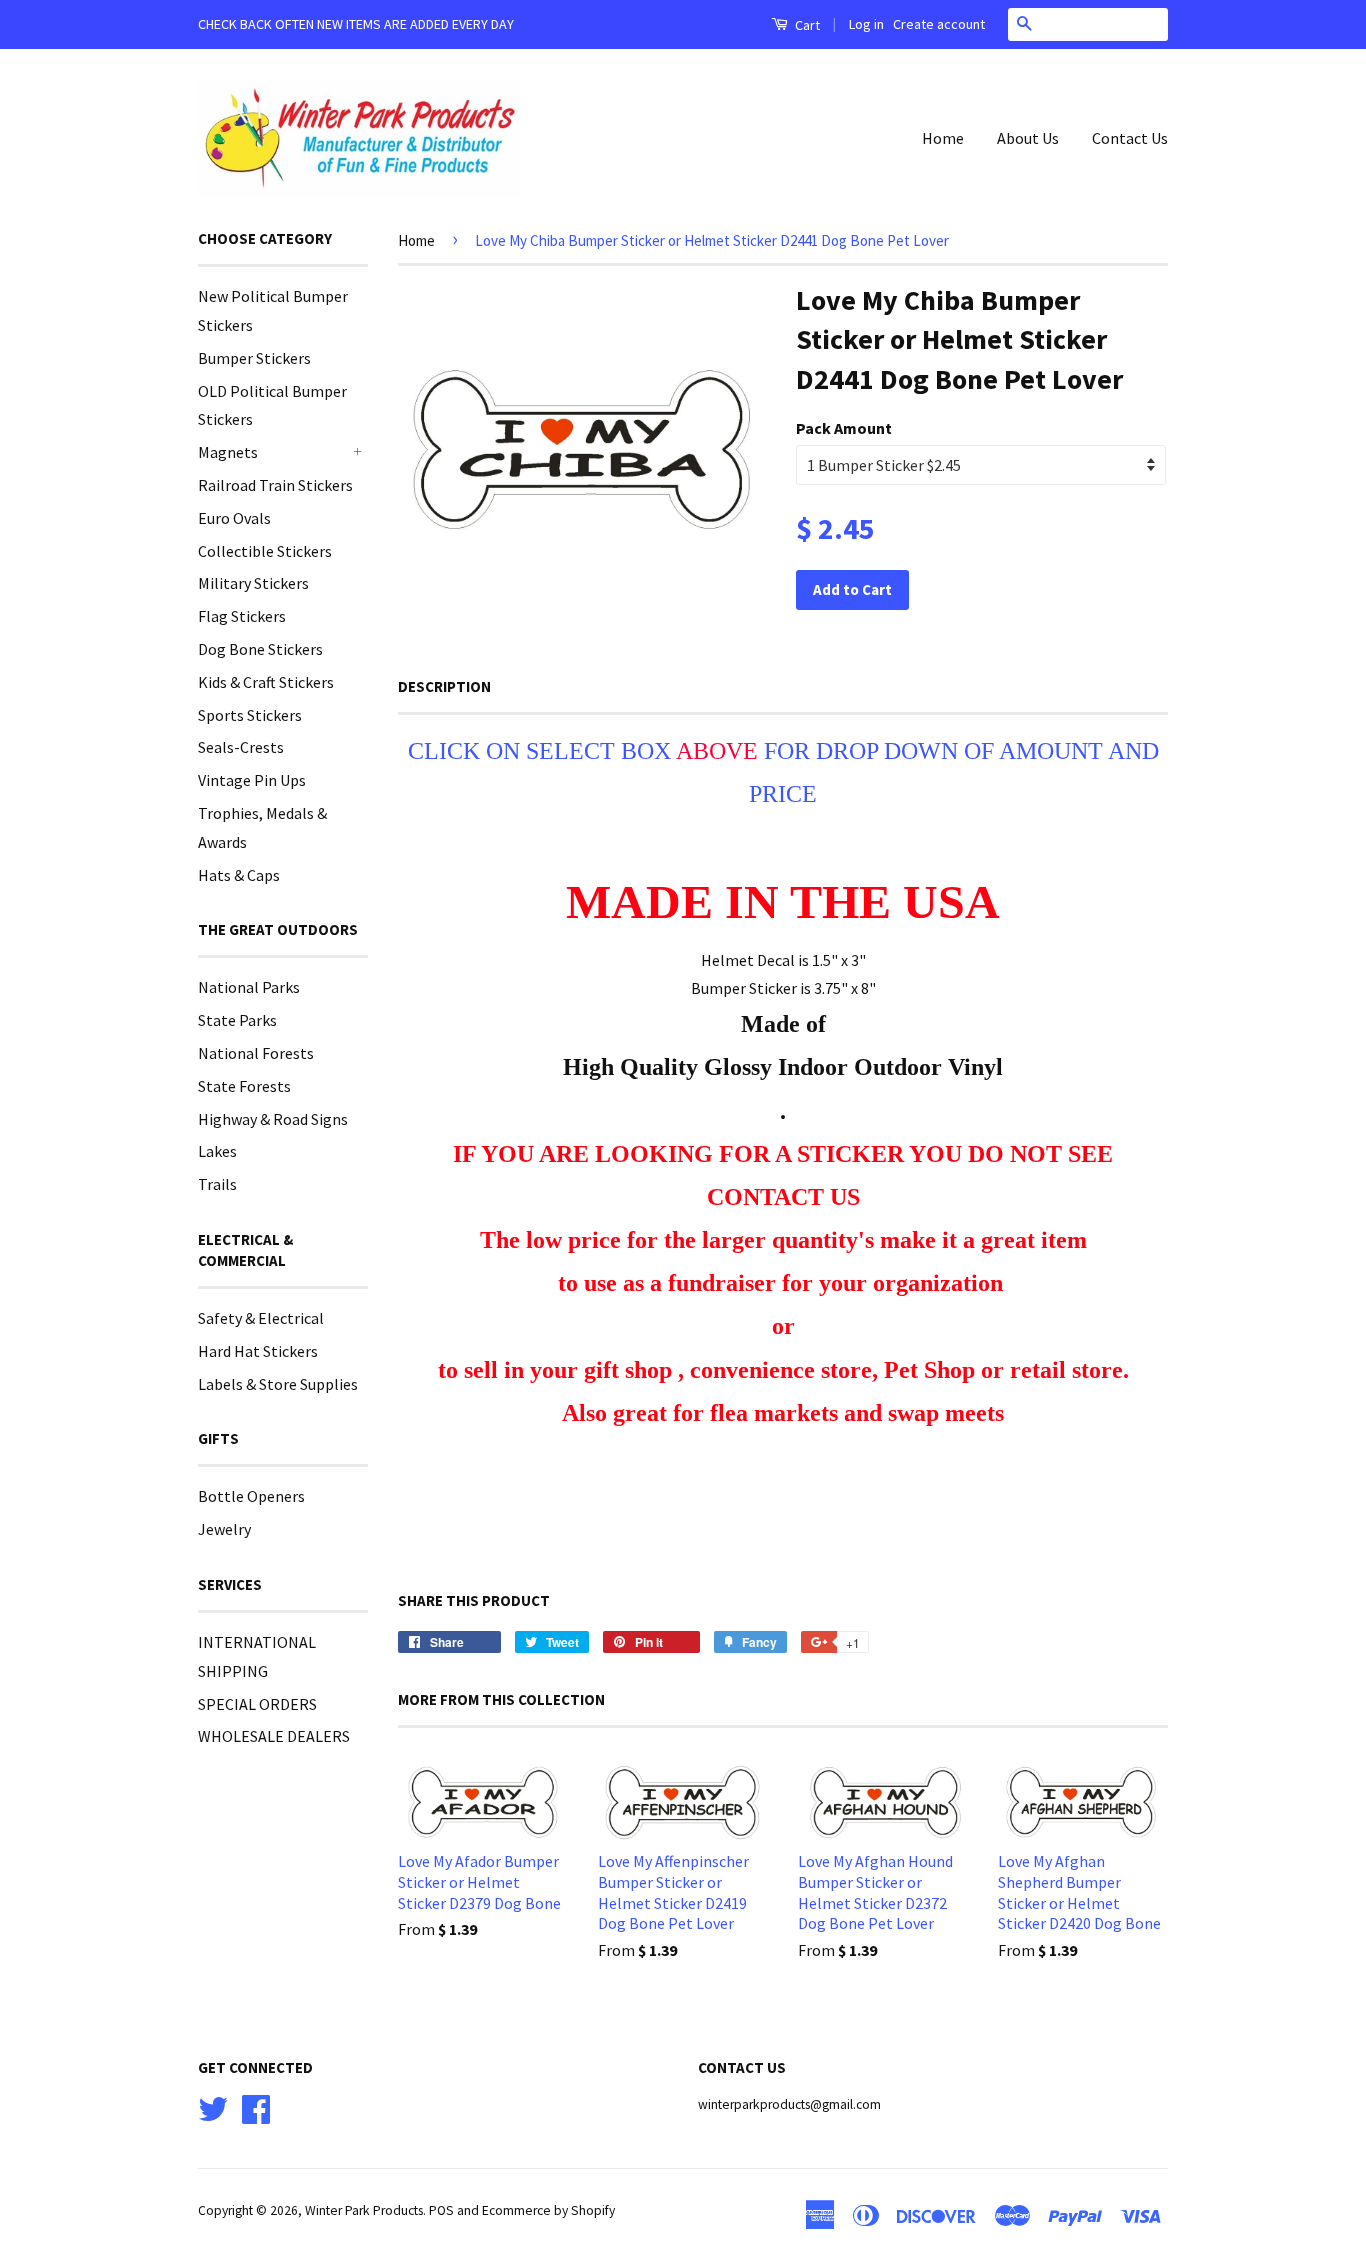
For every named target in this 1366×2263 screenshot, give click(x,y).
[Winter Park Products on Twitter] (213, 2106)
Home (943, 138)
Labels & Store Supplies (278, 1384)
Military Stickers (253, 583)
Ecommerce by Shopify (548, 2210)
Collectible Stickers (265, 551)
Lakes (217, 1151)
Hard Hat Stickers (258, 1351)
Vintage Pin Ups (252, 780)
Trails (217, 1184)
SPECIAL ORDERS (257, 1704)
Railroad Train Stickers (275, 485)
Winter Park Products (364, 2210)
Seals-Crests (241, 747)
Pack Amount (844, 428)
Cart (806, 25)
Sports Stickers (250, 715)
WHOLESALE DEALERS (274, 1736)
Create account (939, 24)
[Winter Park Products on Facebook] (256, 2106)
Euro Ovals (234, 518)
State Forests (244, 1086)
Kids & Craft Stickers (266, 682)
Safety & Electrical (261, 1318)
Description (444, 686)
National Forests (256, 1053)
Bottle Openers (251, 1496)
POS (441, 2210)
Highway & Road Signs (273, 1119)
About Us (1028, 138)
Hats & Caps (239, 875)
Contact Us (1130, 138)
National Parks (249, 987)
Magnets (228, 452)
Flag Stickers (242, 616)
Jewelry (224, 1529)
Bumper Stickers (254, 358)
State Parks (237, 1020)
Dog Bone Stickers (260, 649)
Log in (866, 24)
